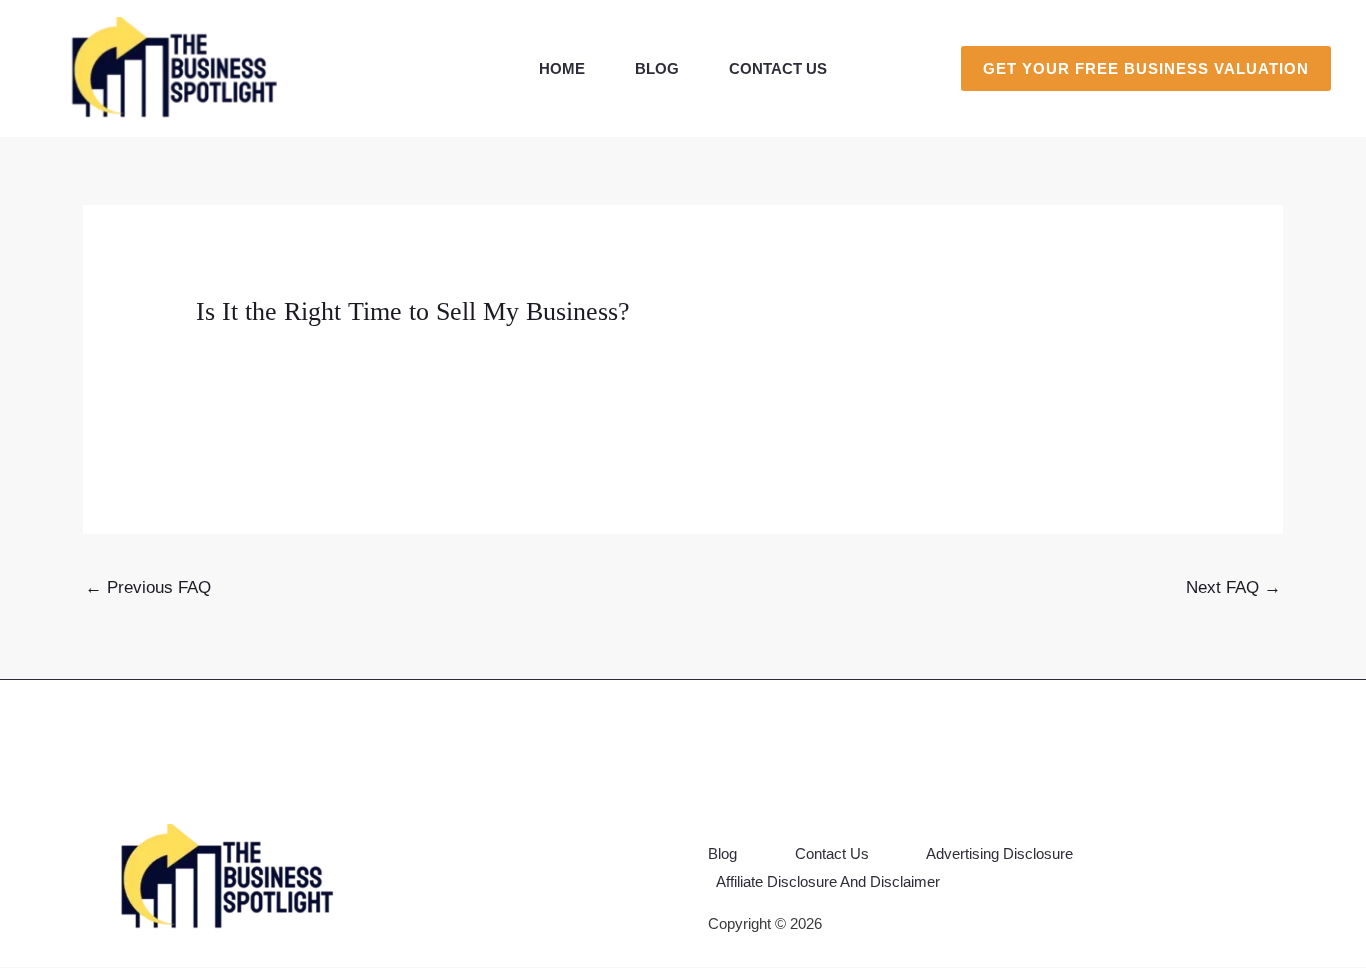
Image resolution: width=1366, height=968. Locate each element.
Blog (657, 68)
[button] (1146, 68)
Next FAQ (1233, 587)
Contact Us (778, 68)
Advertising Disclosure (999, 853)
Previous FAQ (148, 587)
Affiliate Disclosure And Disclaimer (828, 881)
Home (562, 68)
